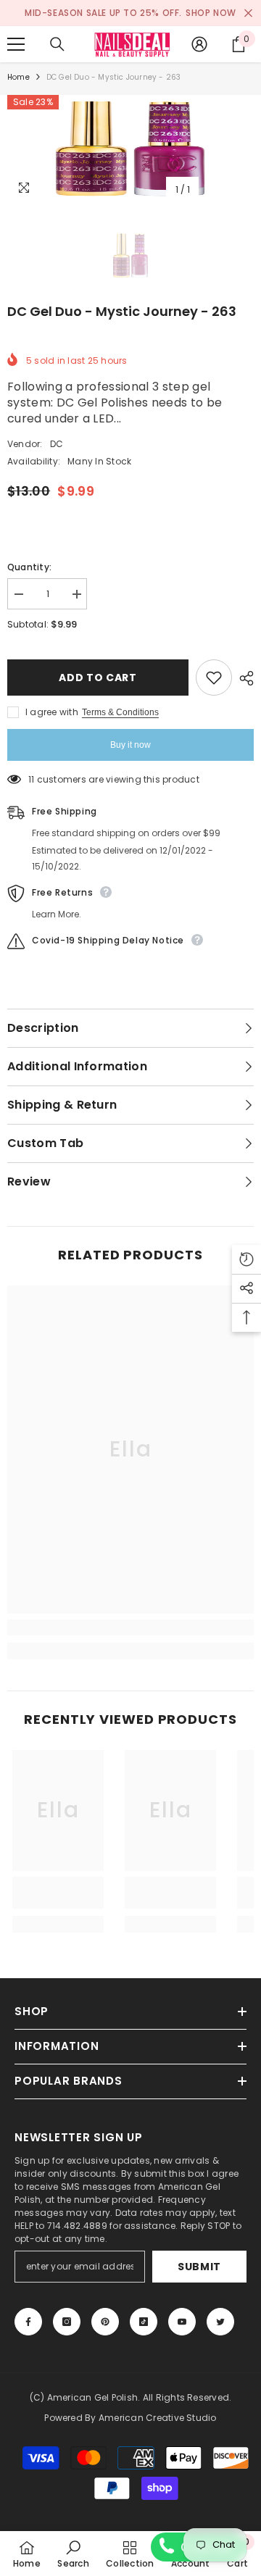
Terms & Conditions (120, 712)
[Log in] (199, 44)
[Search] (57, 44)
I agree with (52, 712)
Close (248, 13)
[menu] (16, 44)
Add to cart (98, 678)
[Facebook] (28, 2322)
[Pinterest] (105, 2322)
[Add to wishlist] (214, 678)
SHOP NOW (211, 13)
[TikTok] (144, 2322)
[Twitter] (220, 2322)
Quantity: (29, 567)
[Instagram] (67, 2322)
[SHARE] (243, 678)
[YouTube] (182, 2322)
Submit (199, 2267)
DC (57, 444)
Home (18, 77)
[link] (130, 1627)
